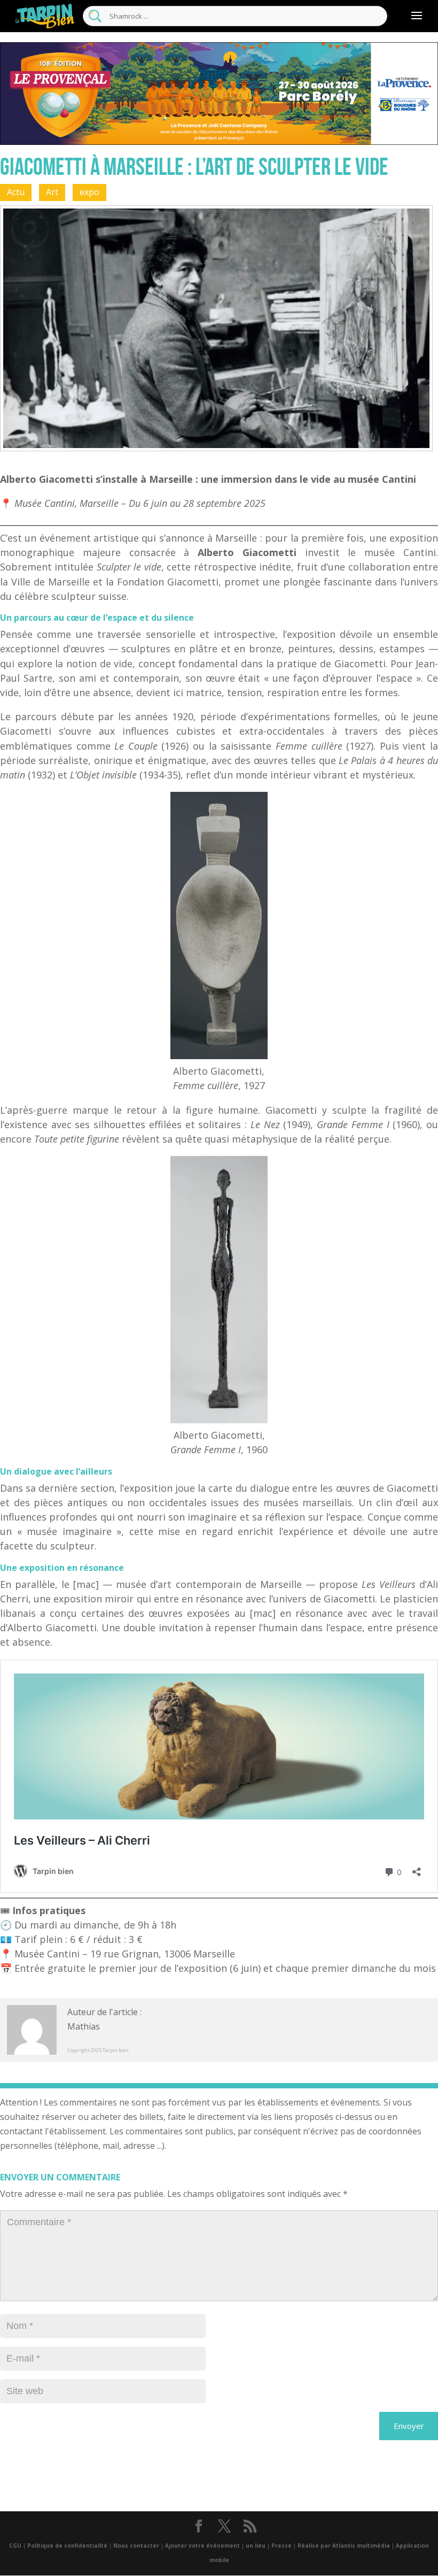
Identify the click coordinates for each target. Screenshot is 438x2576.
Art (52, 192)
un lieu (256, 2546)
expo (89, 192)
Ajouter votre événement (202, 2546)
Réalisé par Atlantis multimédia (344, 2546)
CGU (15, 2546)
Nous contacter (136, 2546)
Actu (16, 192)
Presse (281, 2546)
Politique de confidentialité (67, 2546)
